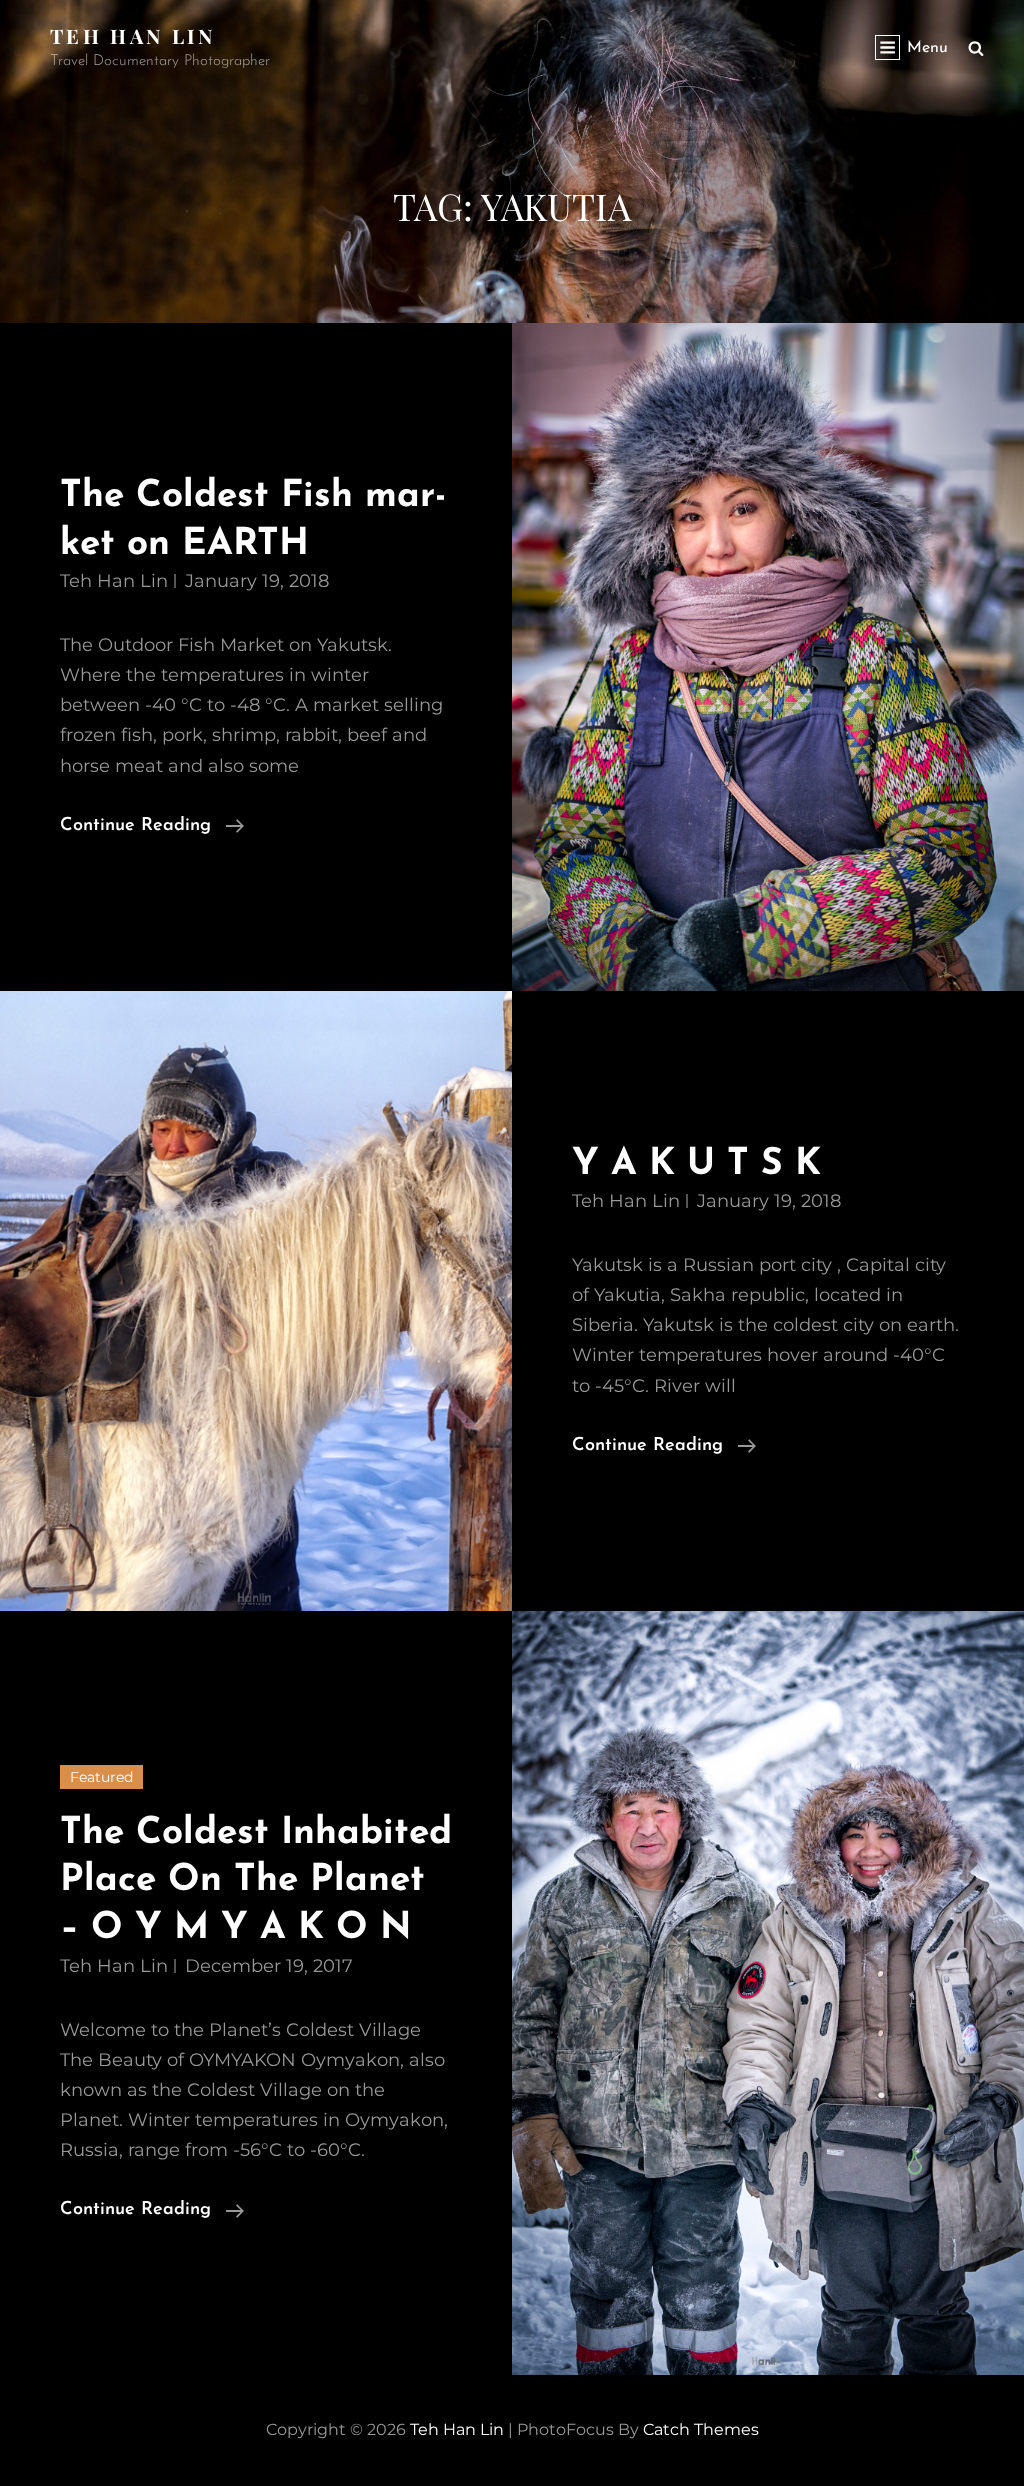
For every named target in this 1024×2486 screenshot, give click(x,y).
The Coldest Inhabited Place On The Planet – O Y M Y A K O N (256, 1881)
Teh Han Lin (133, 35)
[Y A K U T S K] (256, 1301)
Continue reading (152, 828)
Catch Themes (701, 2429)
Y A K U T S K (696, 1164)
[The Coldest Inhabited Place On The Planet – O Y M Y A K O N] (768, 1993)
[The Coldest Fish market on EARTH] (768, 657)
